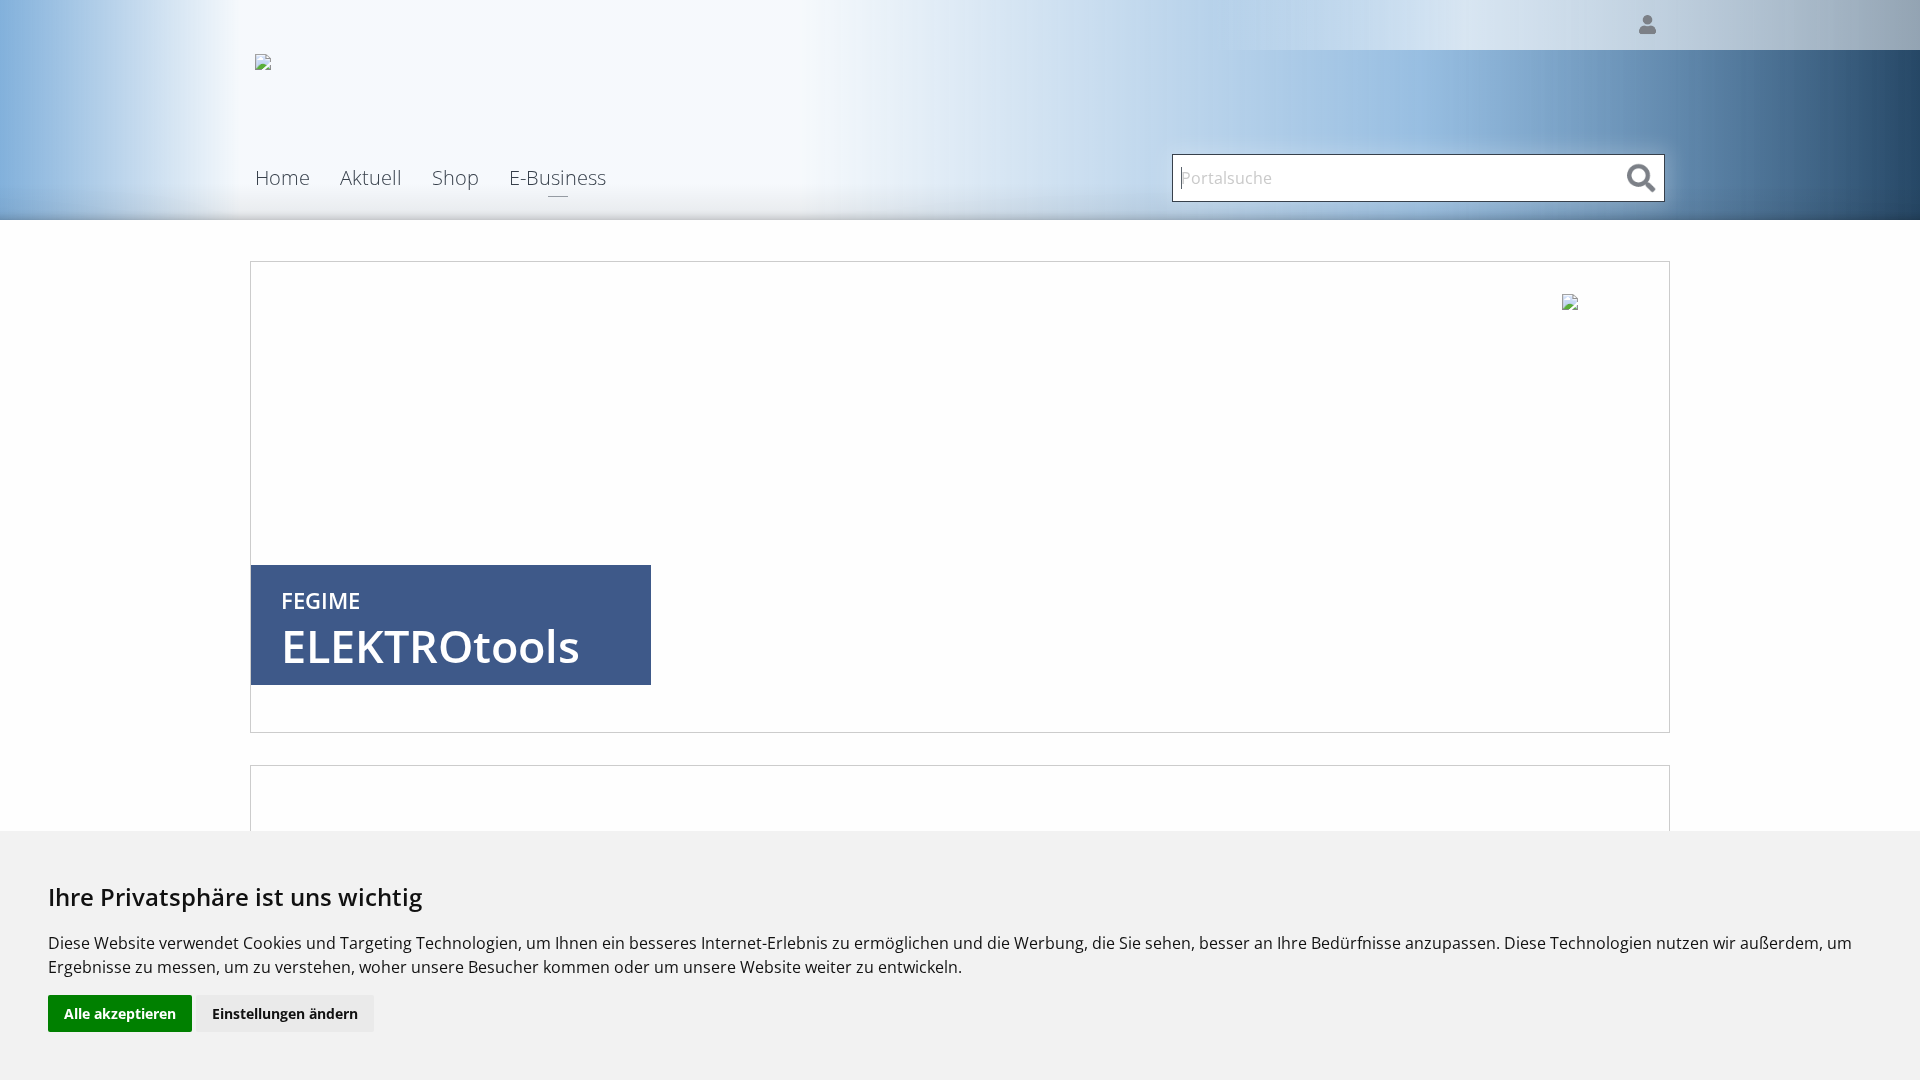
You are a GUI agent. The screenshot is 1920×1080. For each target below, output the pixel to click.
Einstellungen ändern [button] (285, 1013)
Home (282, 178)
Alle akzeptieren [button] (120, 1013)
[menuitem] (297, 178)
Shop (455, 178)
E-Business (557, 179)
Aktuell (371, 178)
